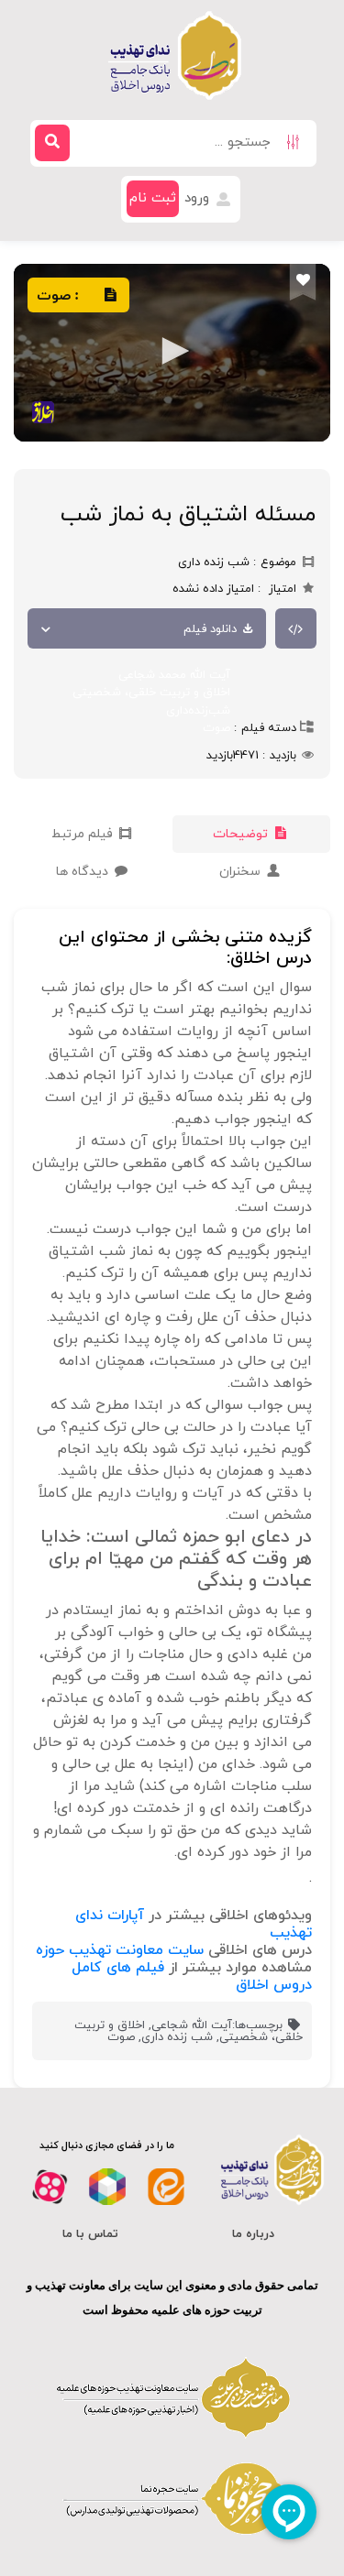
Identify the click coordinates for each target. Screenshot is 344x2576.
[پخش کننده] (172, 353)
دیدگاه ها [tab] (84, 872)
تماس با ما (90, 2234)
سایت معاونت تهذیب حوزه (120, 1950)
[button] (172, 351)
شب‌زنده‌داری (198, 711)
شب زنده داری (177, 2037)
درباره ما (253, 2234)
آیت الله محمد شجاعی (174, 675)
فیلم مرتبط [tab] (84, 834)
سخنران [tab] (242, 872)
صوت (216, 728)
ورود (199, 198)
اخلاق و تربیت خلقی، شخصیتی (151, 693)
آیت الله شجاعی (192, 2025)
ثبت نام (153, 198)
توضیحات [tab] (242, 834)
